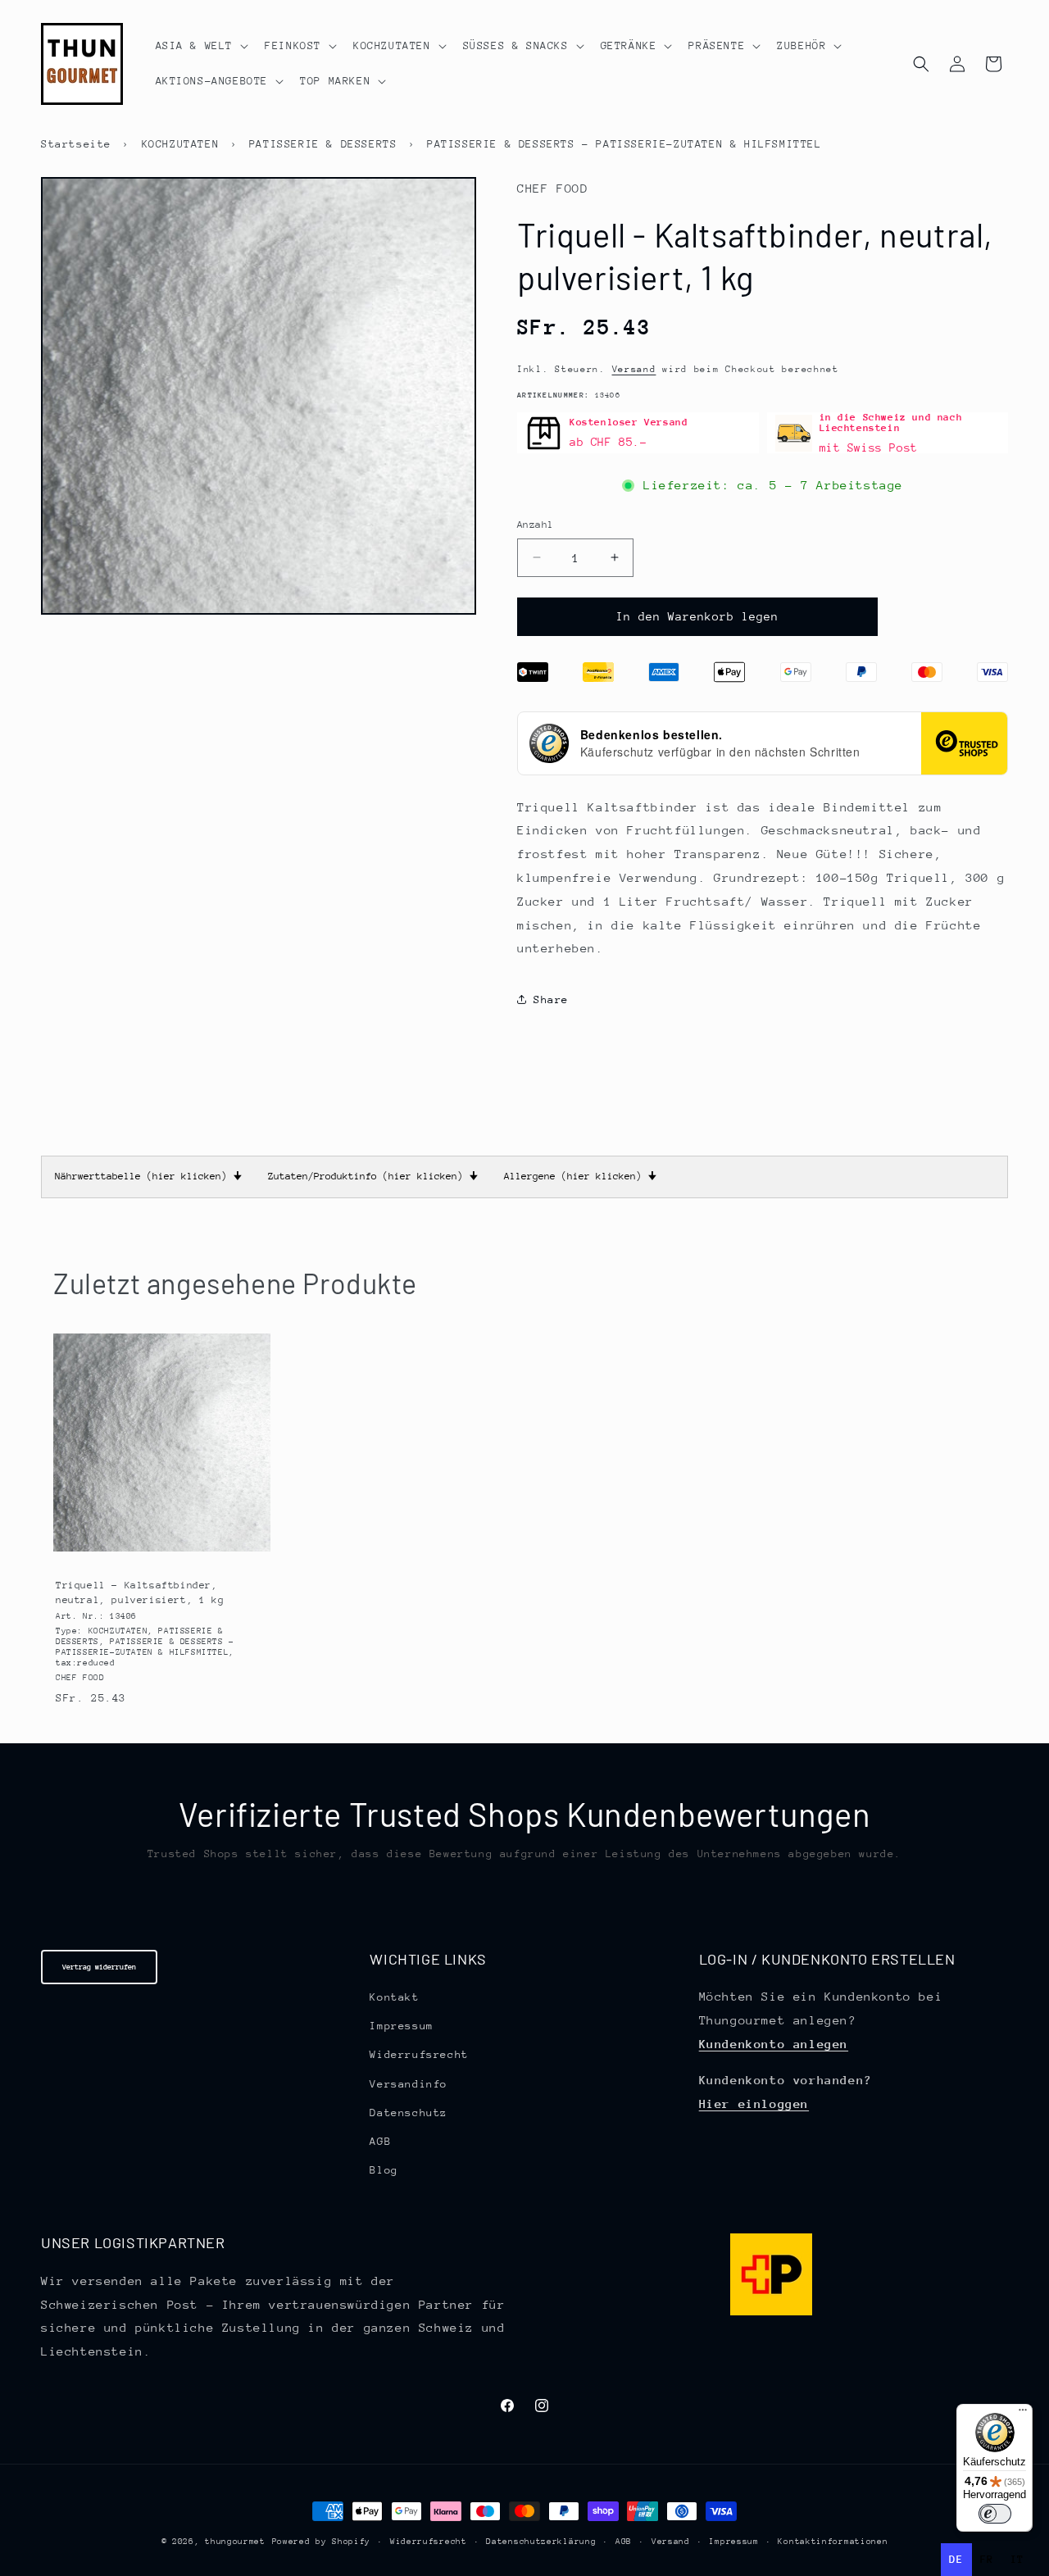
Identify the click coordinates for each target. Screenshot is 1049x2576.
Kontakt (394, 1997)
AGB (380, 2141)
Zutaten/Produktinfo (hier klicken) (373, 1176)
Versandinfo (409, 2084)
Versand (634, 369)
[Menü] (1023, 2414)
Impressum (401, 2026)
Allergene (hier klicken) (580, 1176)
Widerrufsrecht (419, 2054)
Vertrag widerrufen (99, 1967)
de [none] (956, 2559)
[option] (987, 2560)
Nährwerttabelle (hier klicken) (148, 1176)
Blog (384, 2170)
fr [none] (987, 2559)
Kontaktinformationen (833, 2542)
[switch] (995, 2514)
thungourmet (235, 2542)
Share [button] (551, 1000)
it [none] (1017, 2559)
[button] (201, 46)
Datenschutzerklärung (541, 2542)
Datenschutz (409, 2113)
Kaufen (161, 1548)
